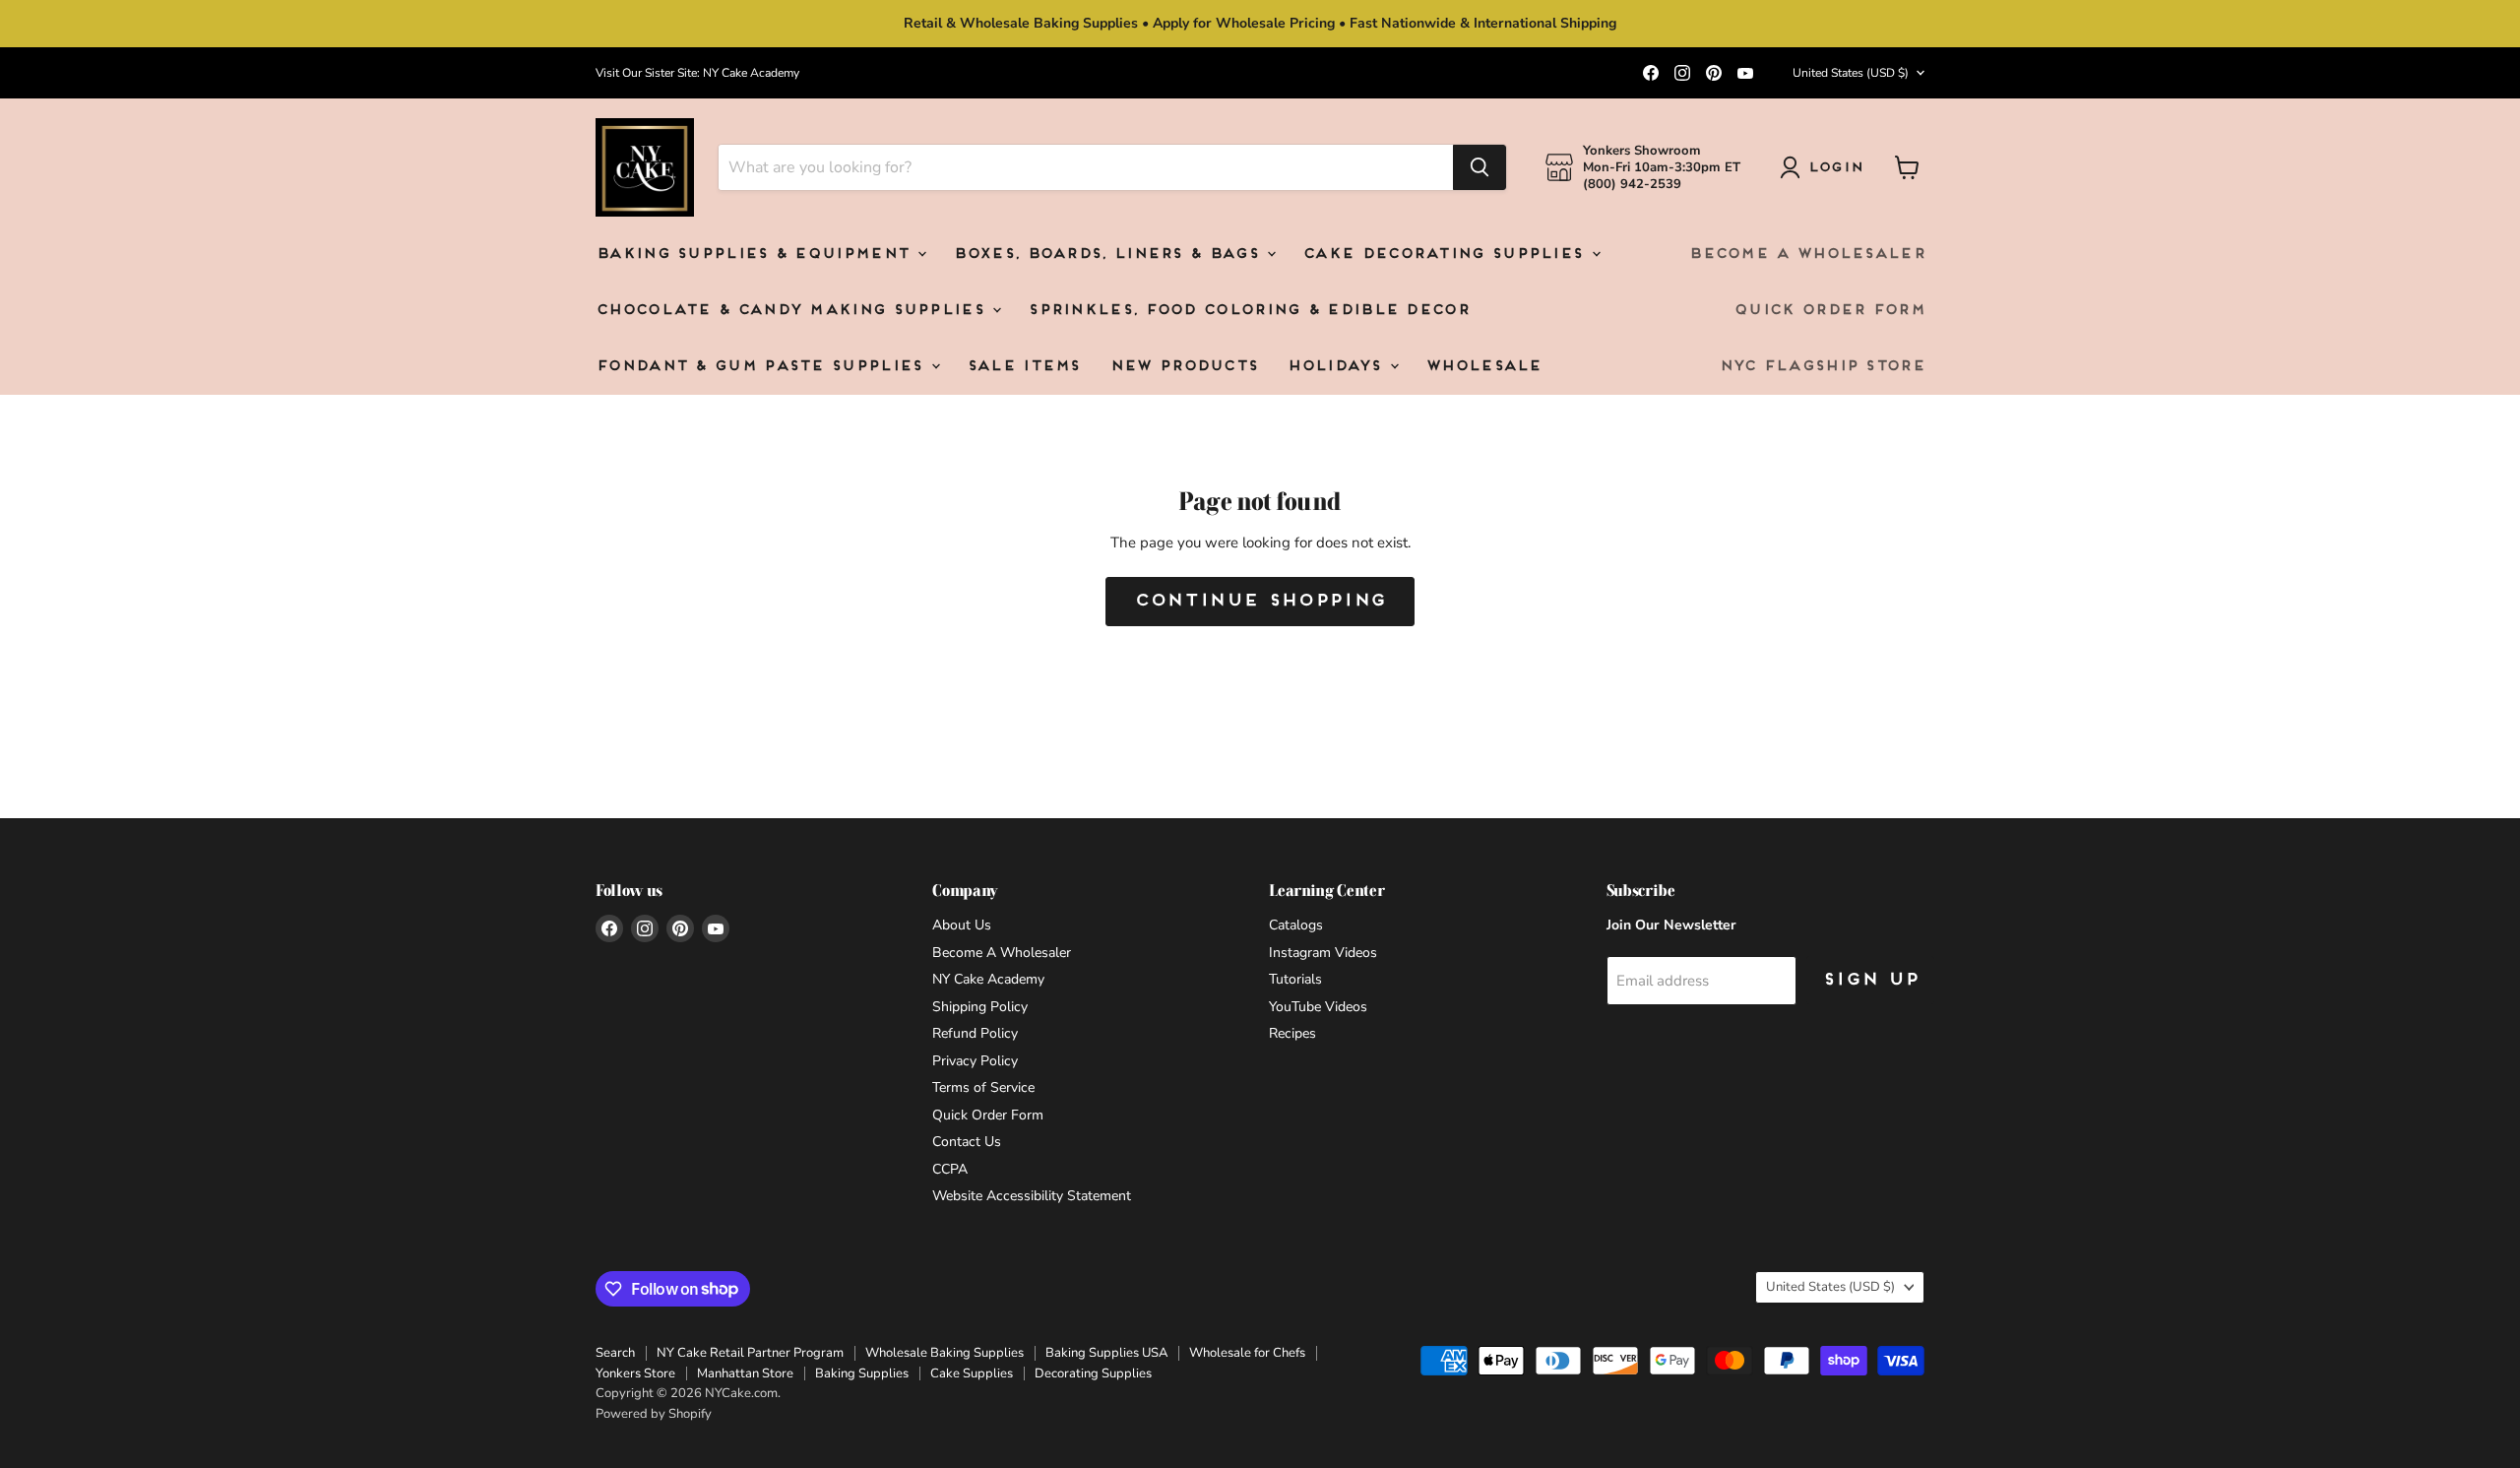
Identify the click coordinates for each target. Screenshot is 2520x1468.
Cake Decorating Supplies (1446, 255)
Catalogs (1296, 925)
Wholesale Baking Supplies (945, 1353)
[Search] (1480, 167)
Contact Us (967, 1142)
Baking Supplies (862, 1373)
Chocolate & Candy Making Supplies (793, 311)
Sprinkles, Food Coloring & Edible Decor (1248, 311)
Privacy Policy (975, 1061)
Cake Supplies (972, 1373)
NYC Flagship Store (1822, 367)
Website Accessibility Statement (1032, 1196)
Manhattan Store (745, 1373)
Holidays (1337, 367)
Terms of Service (983, 1087)
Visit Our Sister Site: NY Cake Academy (697, 73)
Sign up (1870, 980)
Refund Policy (975, 1033)
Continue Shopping (1260, 601)
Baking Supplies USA (1106, 1353)
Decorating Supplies (1093, 1373)
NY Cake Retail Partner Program (750, 1353)
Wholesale (1483, 367)
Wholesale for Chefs (1247, 1353)
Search (615, 1353)
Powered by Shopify (654, 1414)
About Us (962, 925)
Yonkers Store (635, 1373)
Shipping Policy (980, 1007)
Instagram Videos (1323, 953)
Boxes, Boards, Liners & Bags (1109, 255)
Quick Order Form (1829, 311)
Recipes (1292, 1033)
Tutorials (1295, 979)
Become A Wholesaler (1806, 255)
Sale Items (1023, 367)
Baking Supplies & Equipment (756, 255)
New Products (1184, 367)
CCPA (950, 1169)
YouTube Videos (1318, 1007)
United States (1851, 73)
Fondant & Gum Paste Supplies (762, 367)
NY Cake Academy (988, 979)
